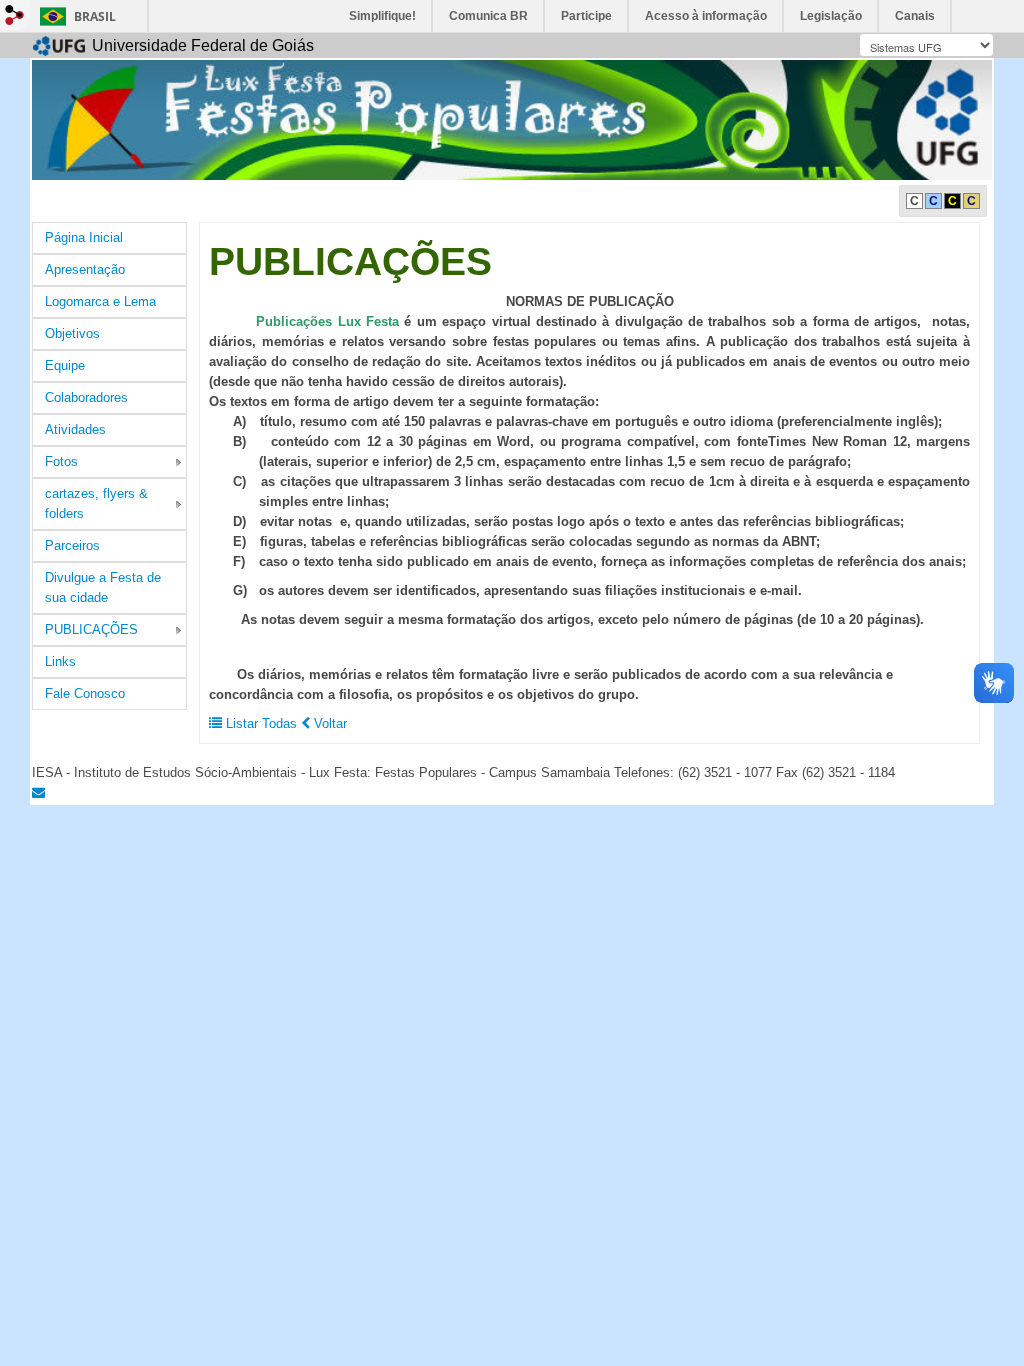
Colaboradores (86, 397)
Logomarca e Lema (100, 301)
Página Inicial (84, 237)
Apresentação (85, 269)
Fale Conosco (85, 693)
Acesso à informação (706, 16)
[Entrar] (15, 15)
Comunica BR (488, 16)
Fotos (61, 461)
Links (60, 661)
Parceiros (72, 545)
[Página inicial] (512, 118)
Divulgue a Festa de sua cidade (103, 587)
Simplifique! (382, 16)
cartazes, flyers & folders (96, 503)
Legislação (831, 16)
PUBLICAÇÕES (91, 629)
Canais (915, 16)
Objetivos (72, 333)
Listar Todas (261, 723)
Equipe (65, 365)
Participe (586, 16)
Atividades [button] (75, 429)
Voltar (328, 723)
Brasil (95, 16)
